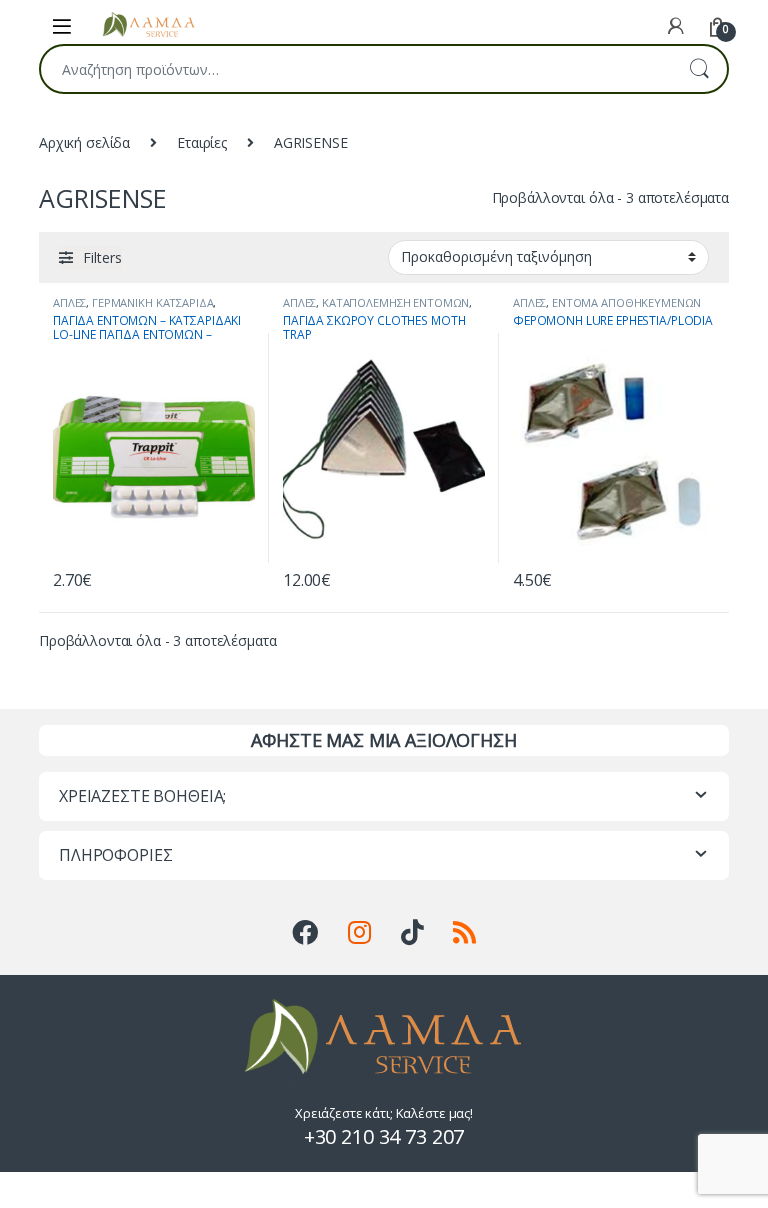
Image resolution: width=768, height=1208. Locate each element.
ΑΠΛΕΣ (69, 302)
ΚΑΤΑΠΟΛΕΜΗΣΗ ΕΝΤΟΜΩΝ (395, 302)
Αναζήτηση (699, 69)
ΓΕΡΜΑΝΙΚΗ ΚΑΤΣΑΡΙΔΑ (152, 302)
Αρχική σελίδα (84, 142)
